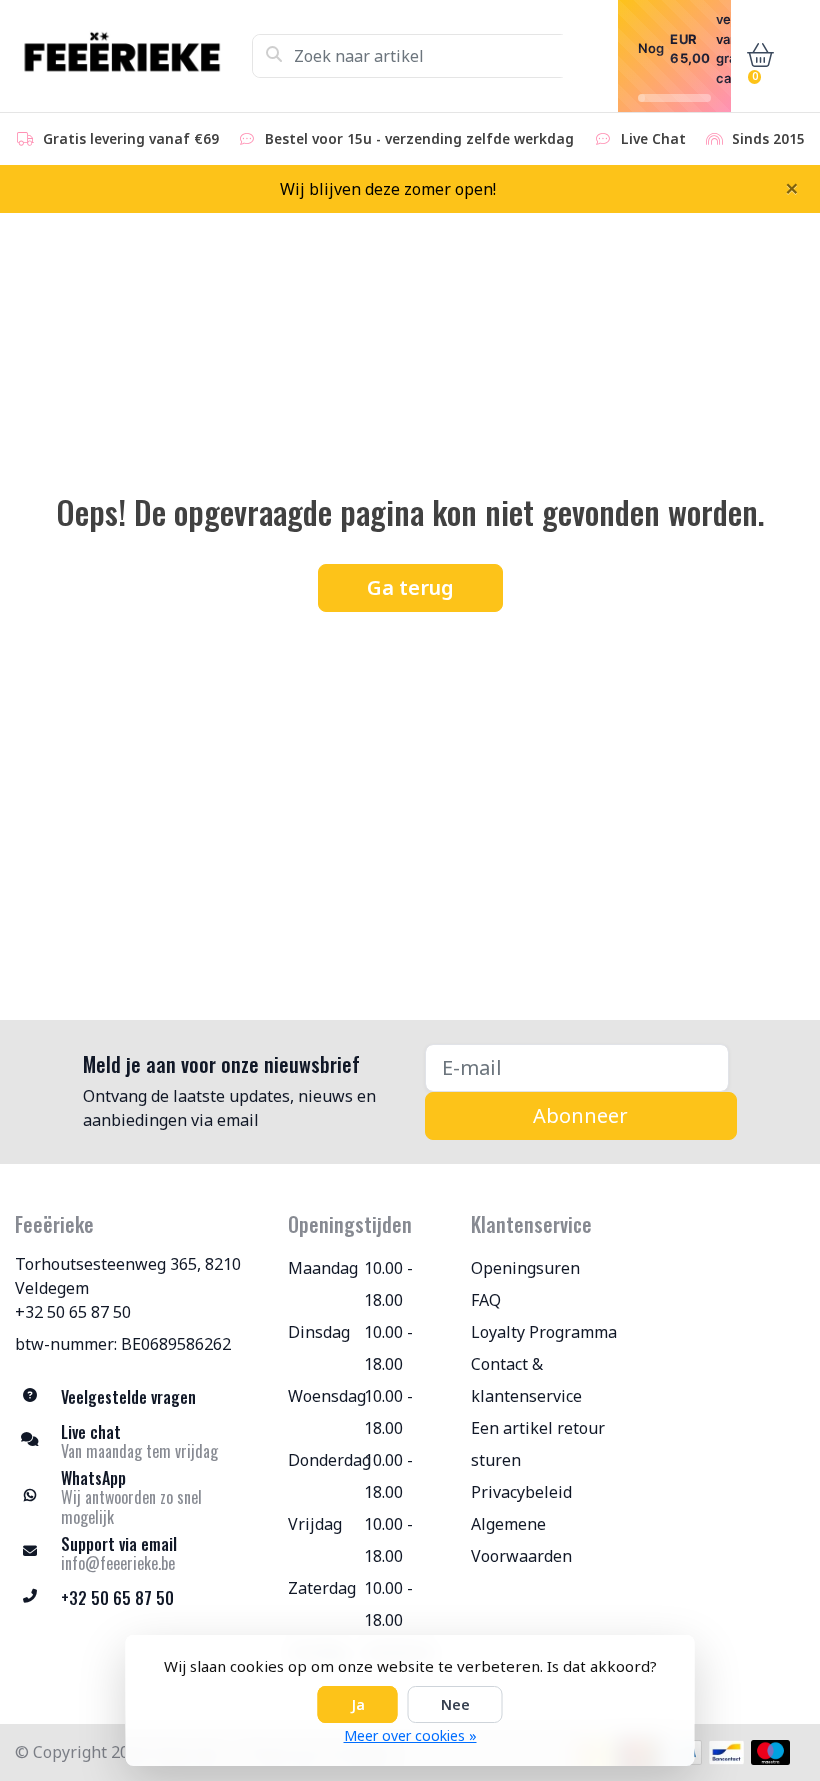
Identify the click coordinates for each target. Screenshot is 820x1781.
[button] (756, 56)
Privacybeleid (521, 1492)
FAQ (486, 1300)
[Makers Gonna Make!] (133, 56)
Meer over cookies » (410, 1735)
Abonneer (580, 1115)
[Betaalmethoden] (726, 1752)
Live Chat (653, 138)
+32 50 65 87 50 (73, 1312)
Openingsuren (525, 1268)
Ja (358, 1704)
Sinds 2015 (768, 138)
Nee (455, 1704)
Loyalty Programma (544, 1332)
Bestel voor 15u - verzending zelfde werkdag (419, 138)
